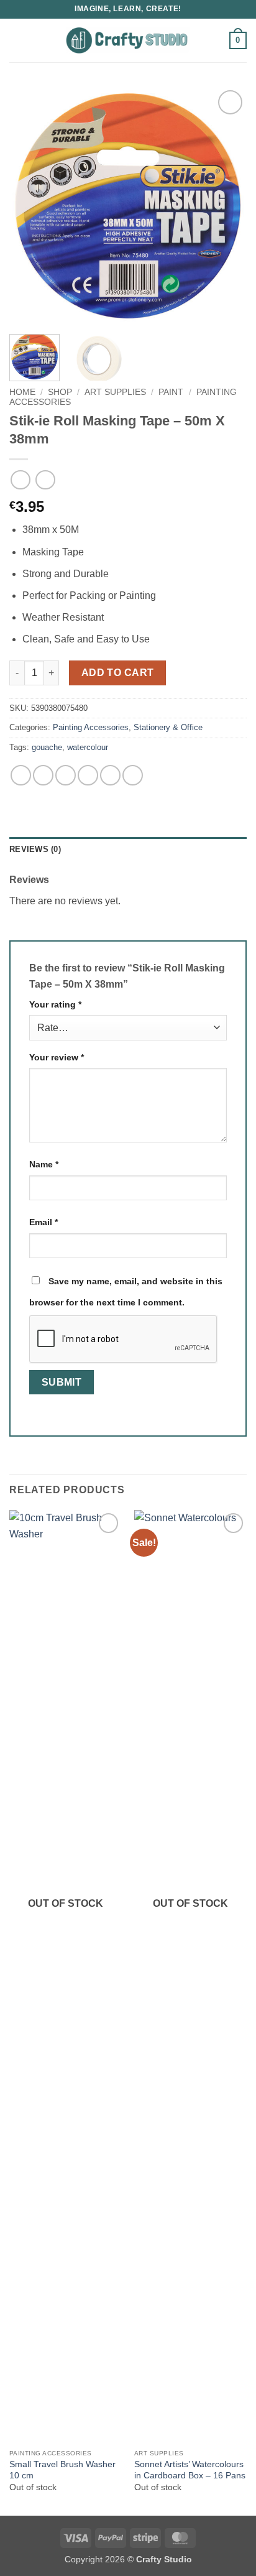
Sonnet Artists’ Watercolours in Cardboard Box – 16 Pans (190, 2470)
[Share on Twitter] (66, 775)
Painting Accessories (91, 727)
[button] (17, 40)
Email (43, 1222)
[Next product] (20, 480)
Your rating (55, 1004)
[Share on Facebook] (43, 775)
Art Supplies (115, 392)
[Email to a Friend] (88, 775)
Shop (60, 392)
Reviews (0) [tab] (35, 849)
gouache (47, 747)
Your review (57, 1057)
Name (44, 1164)
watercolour (88, 747)
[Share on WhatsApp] (21, 775)
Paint (171, 392)
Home (22, 392)
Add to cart (118, 673)
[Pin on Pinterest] (110, 775)
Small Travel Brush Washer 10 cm (62, 2470)
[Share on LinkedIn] (133, 775)
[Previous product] (45, 480)
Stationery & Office (168, 727)
